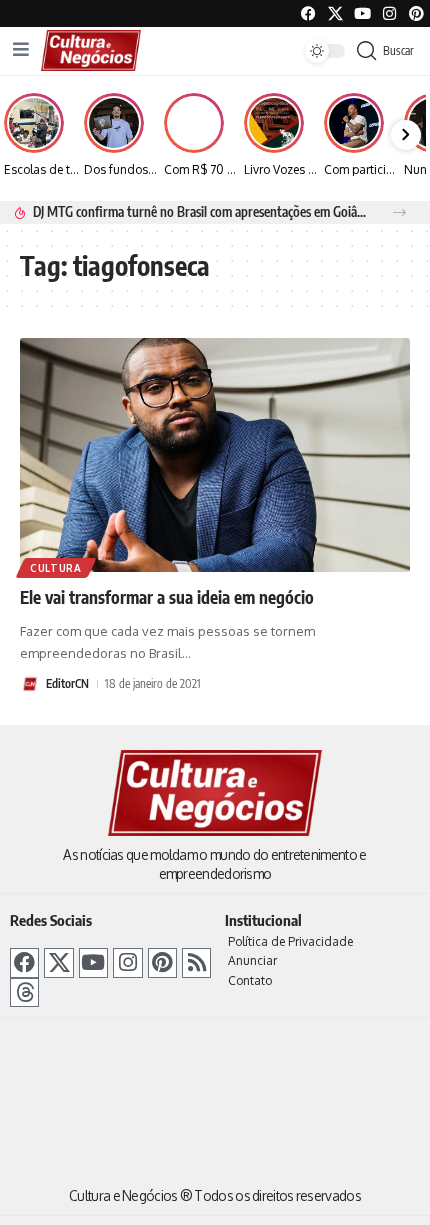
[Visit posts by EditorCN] (30, 684)
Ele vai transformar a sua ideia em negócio (167, 597)
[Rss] (196, 962)
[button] (399, 212)
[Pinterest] (416, 13)
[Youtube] (362, 13)
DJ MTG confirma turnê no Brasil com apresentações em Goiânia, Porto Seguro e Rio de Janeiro (201, 211)
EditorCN (67, 683)
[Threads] (24, 992)
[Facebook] (308, 13)
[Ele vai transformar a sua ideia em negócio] (215, 455)
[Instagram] (127, 962)
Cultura (56, 568)
